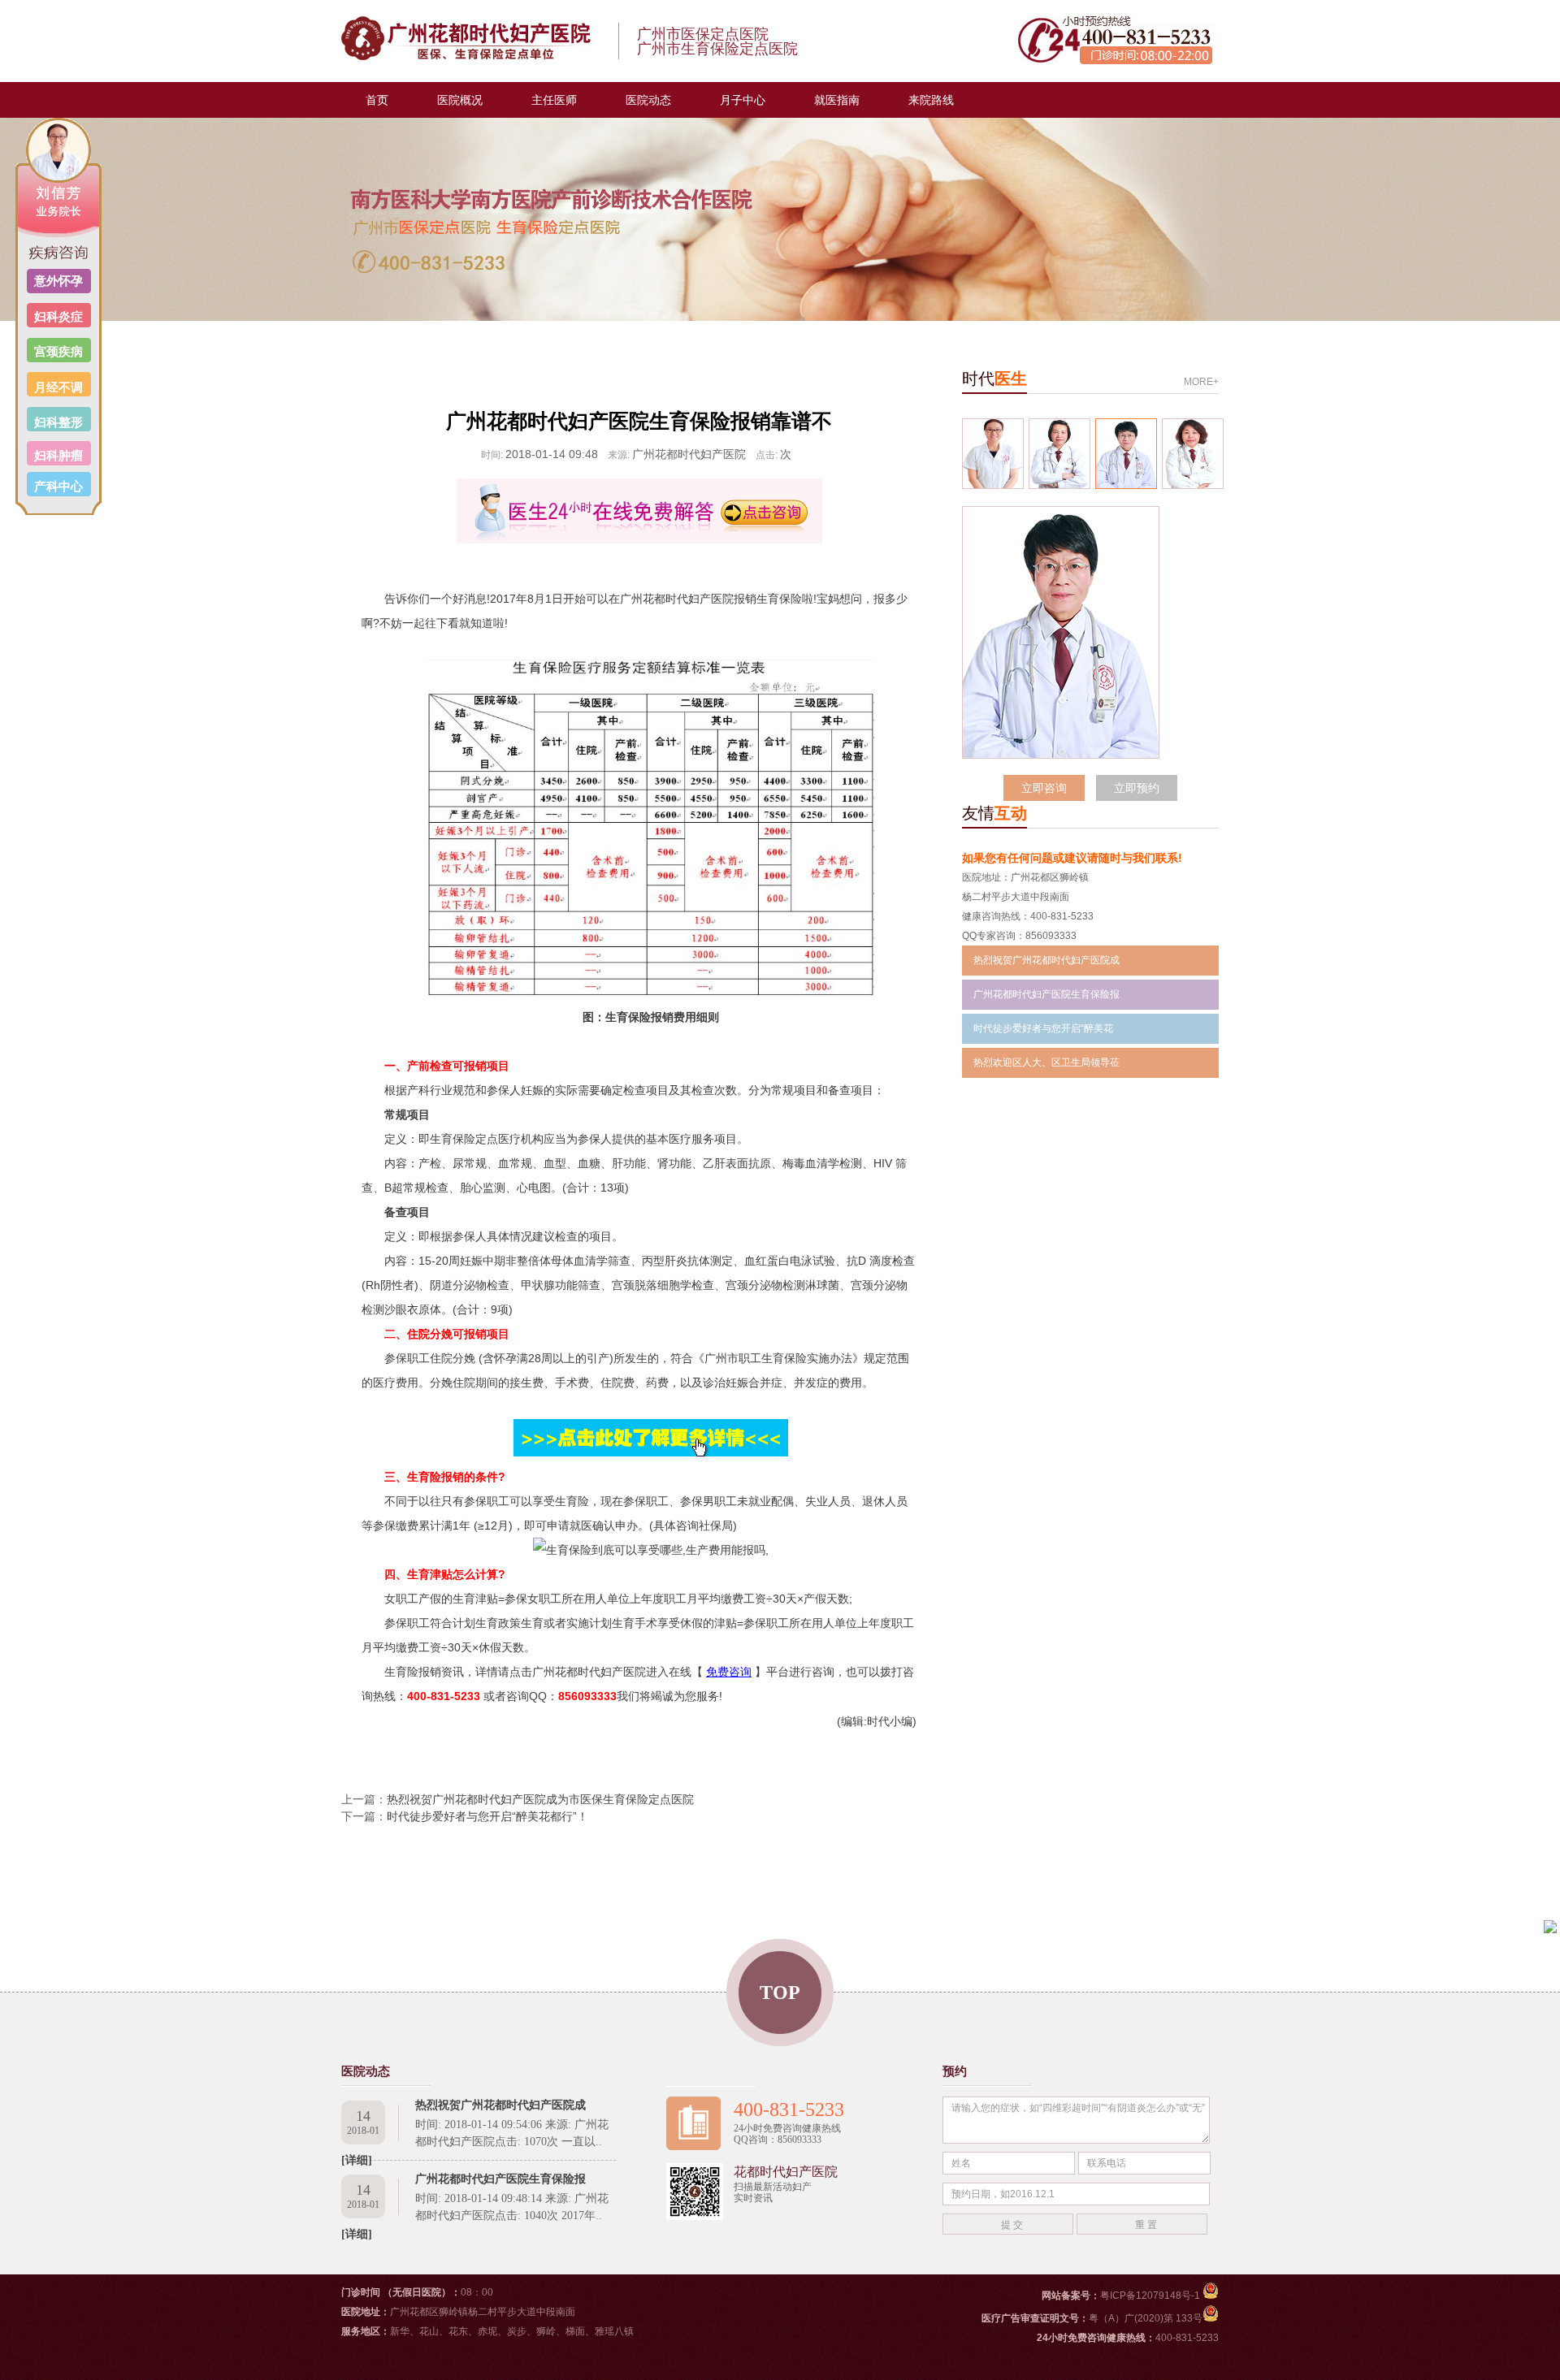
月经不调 (58, 387)
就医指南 (837, 100)
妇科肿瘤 (58, 455)
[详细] (357, 2234)
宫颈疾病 (58, 351)
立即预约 (1137, 788)
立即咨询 (1044, 788)
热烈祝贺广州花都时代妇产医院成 (1046, 960)
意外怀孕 (58, 281)
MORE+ (1201, 382)
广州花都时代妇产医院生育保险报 (1046, 994)
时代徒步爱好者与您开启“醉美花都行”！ (487, 1816)
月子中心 (743, 100)
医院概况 (460, 100)
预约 (955, 2071)
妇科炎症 (58, 316)
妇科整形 (58, 422)
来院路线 (931, 100)
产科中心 (58, 486)
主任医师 (554, 100)
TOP (780, 1993)
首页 (377, 100)
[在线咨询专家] (639, 511)
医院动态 (648, 100)
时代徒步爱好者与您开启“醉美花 (1043, 1028)
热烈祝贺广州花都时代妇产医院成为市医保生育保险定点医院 (540, 1799)
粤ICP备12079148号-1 (1151, 2296)
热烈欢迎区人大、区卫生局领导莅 (1046, 1062)
